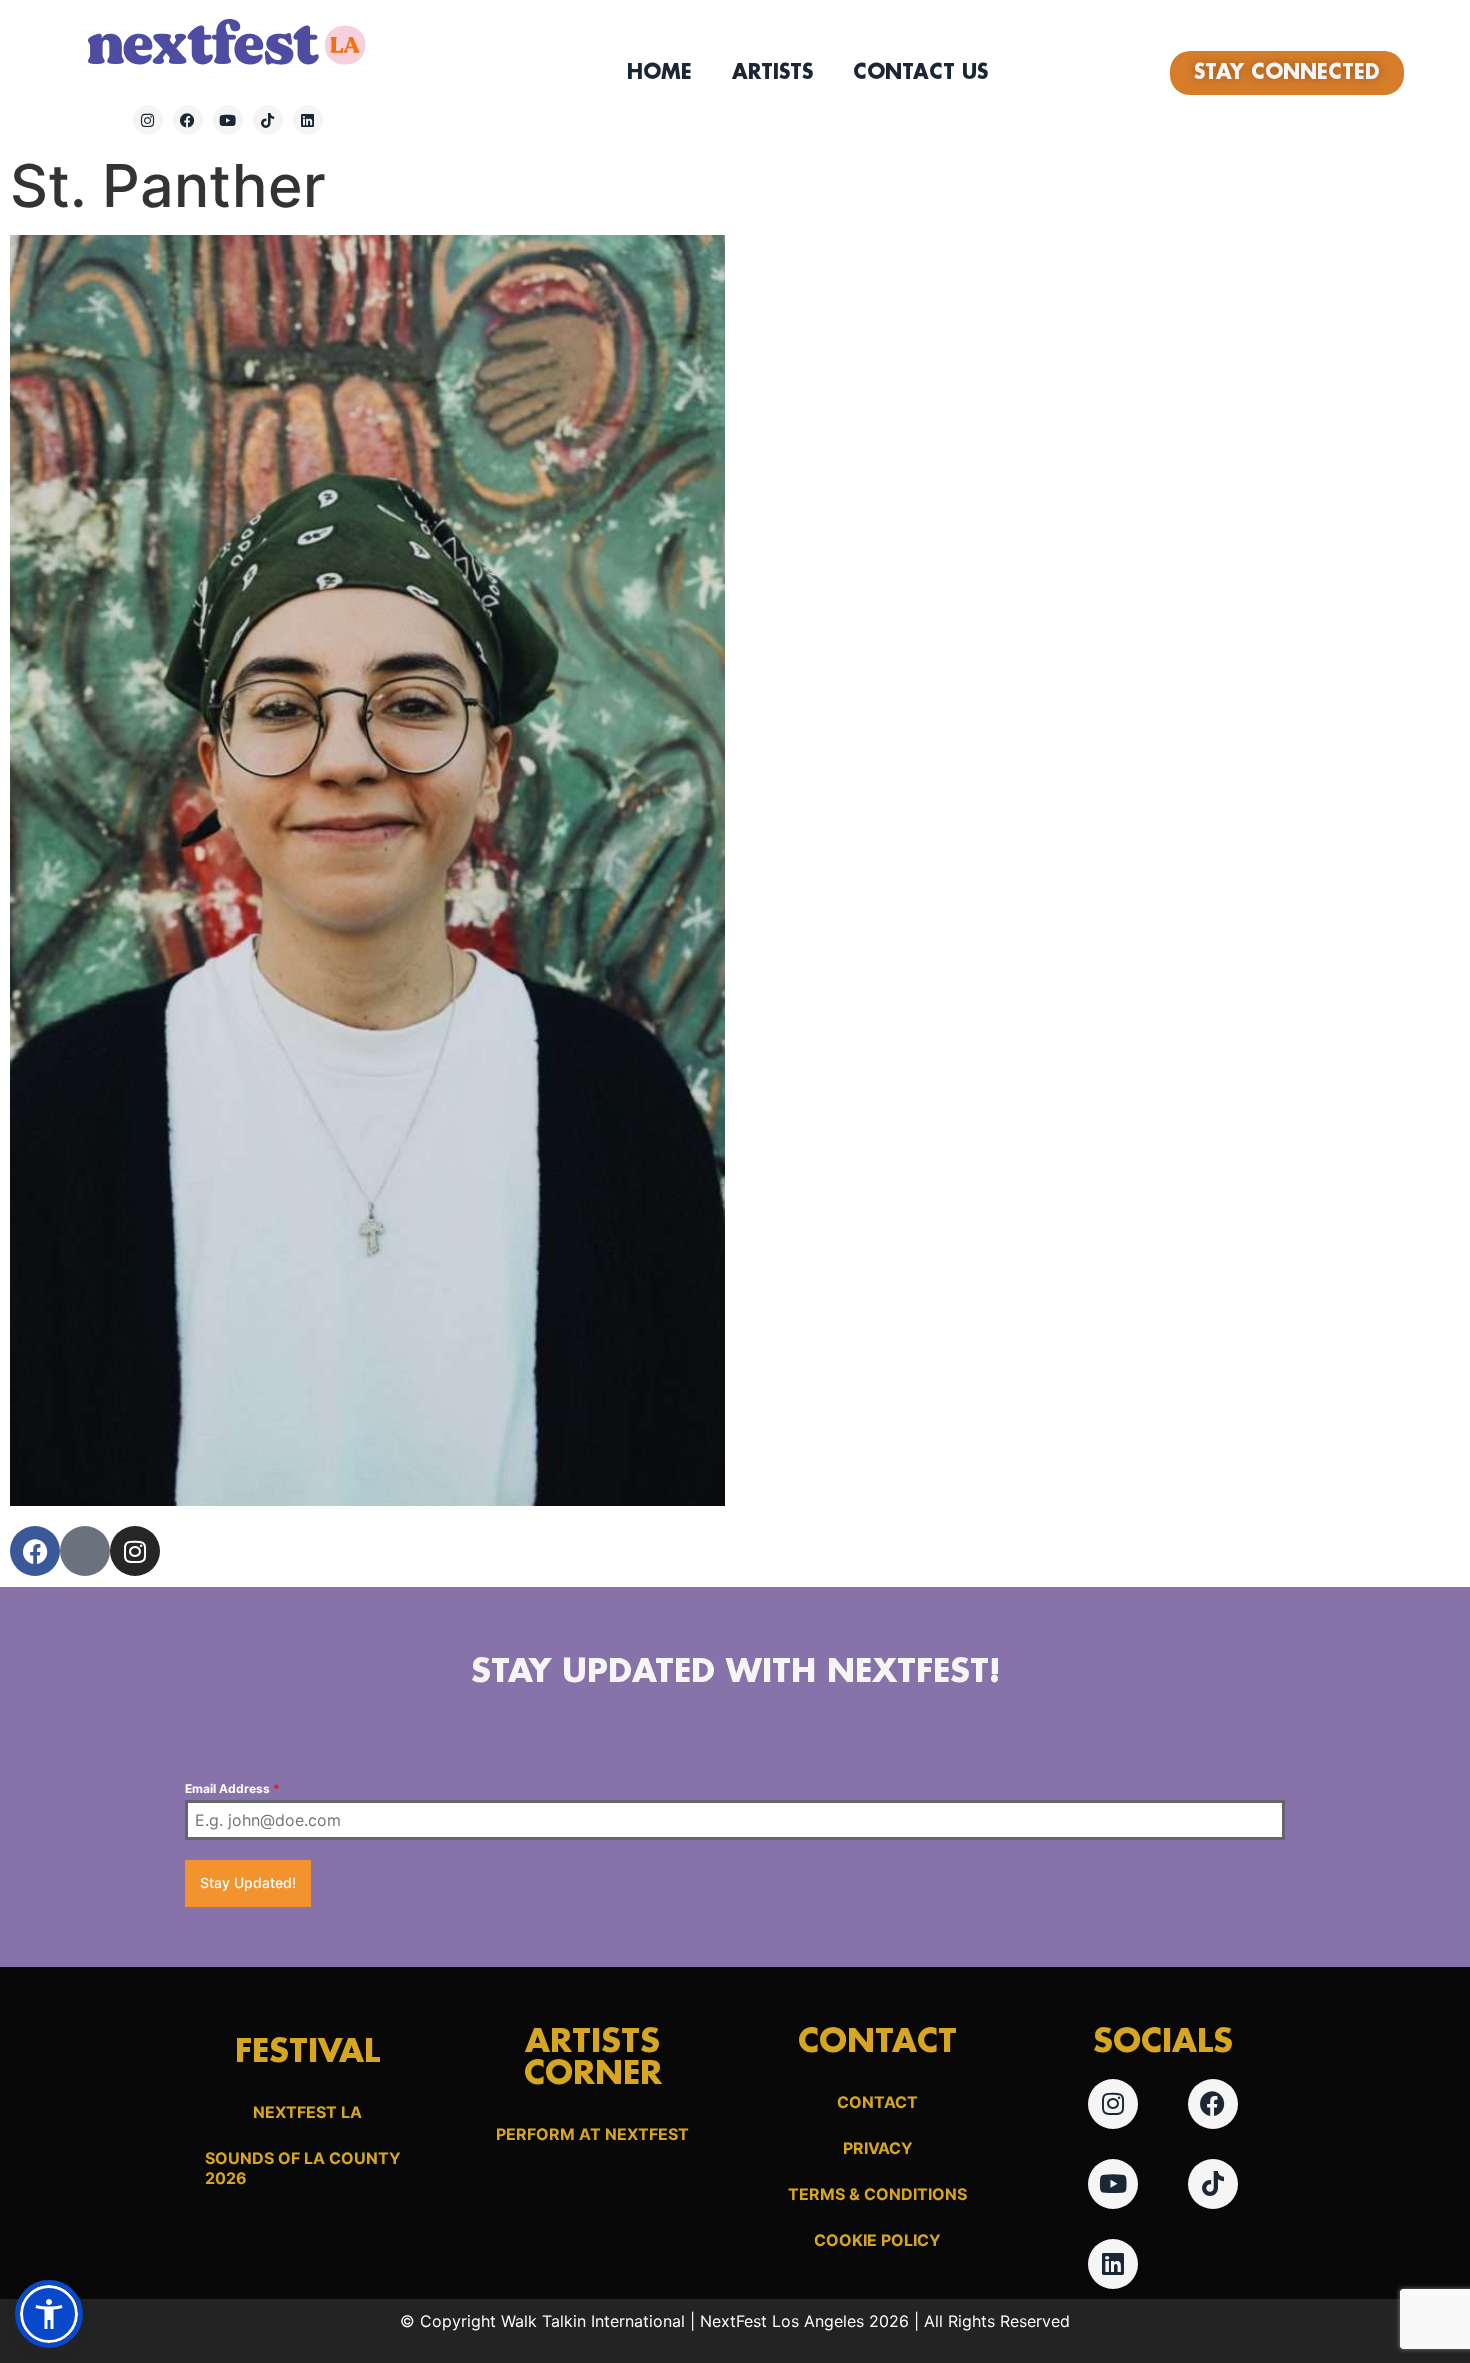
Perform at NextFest (592, 2134)
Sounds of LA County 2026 (303, 2168)
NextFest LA (307, 2112)
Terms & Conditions (877, 2194)
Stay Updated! (248, 1882)
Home (659, 73)
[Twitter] (85, 1551)
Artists (772, 73)
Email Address (232, 1788)
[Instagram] (148, 120)
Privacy (878, 2148)
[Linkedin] (308, 120)
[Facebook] (188, 120)
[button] (49, 2314)
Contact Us (920, 73)
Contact (877, 2102)
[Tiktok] (268, 120)
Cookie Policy (877, 2240)
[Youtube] (228, 120)
